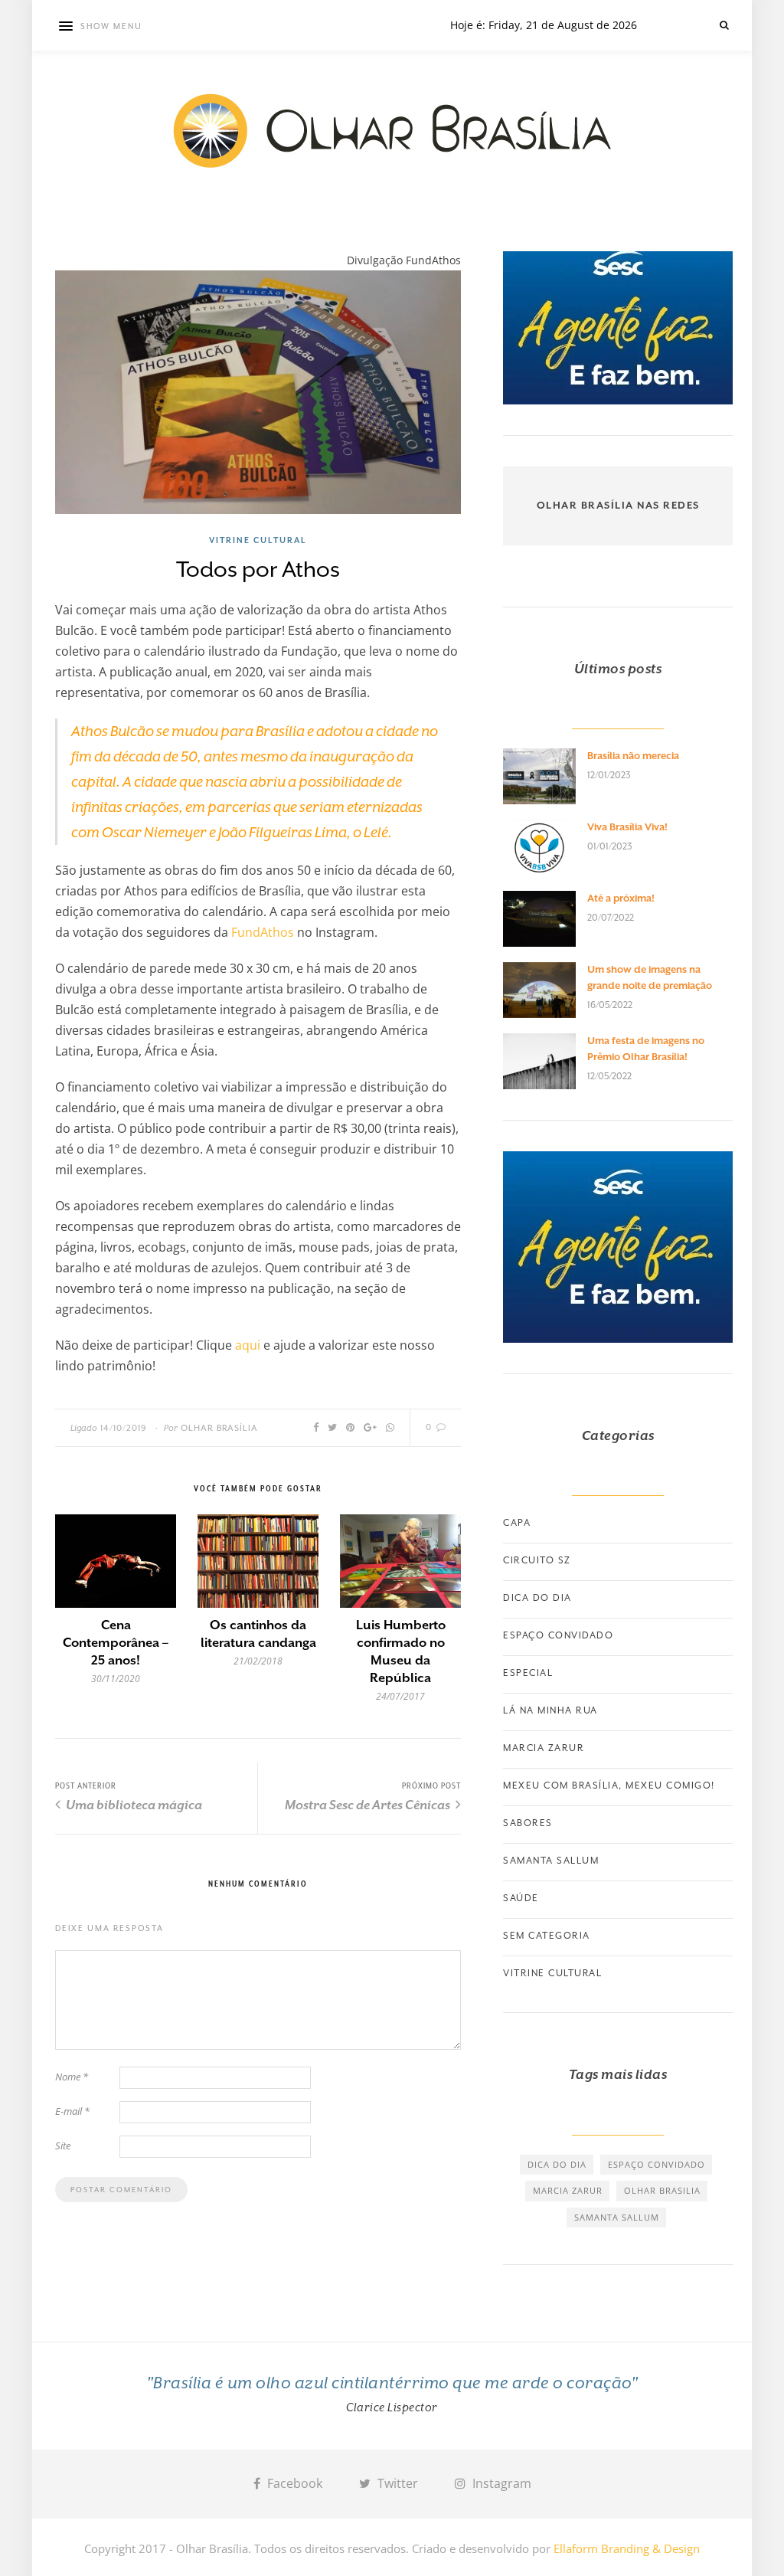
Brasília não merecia (633, 756)
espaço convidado (657, 2164)
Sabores (528, 1823)
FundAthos (263, 932)
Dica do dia (537, 1598)
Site (63, 2146)
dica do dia (557, 2164)
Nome (72, 2077)
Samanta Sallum (551, 1861)
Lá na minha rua (550, 1710)
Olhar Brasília (219, 1428)
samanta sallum (617, 2217)
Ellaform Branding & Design (627, 2548)
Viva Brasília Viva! (627, 827)
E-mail (72, 2111)
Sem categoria (547, 1936)
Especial (528, 1673)
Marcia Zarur (544, 1748)
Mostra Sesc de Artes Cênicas (369, 1805)
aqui (248, 1345)
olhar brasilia (662, 2190)
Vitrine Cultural (258, 540)
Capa (517, 1523)
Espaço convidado (558, 1635)
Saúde (521, 1898)
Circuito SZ (537, 1560)
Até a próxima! (621, 898)
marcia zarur (568, 2190)
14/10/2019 (124, 1428)
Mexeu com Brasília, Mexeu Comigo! (609, 1786)
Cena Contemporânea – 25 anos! (116, 1643)
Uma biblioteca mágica (133, 1805)
